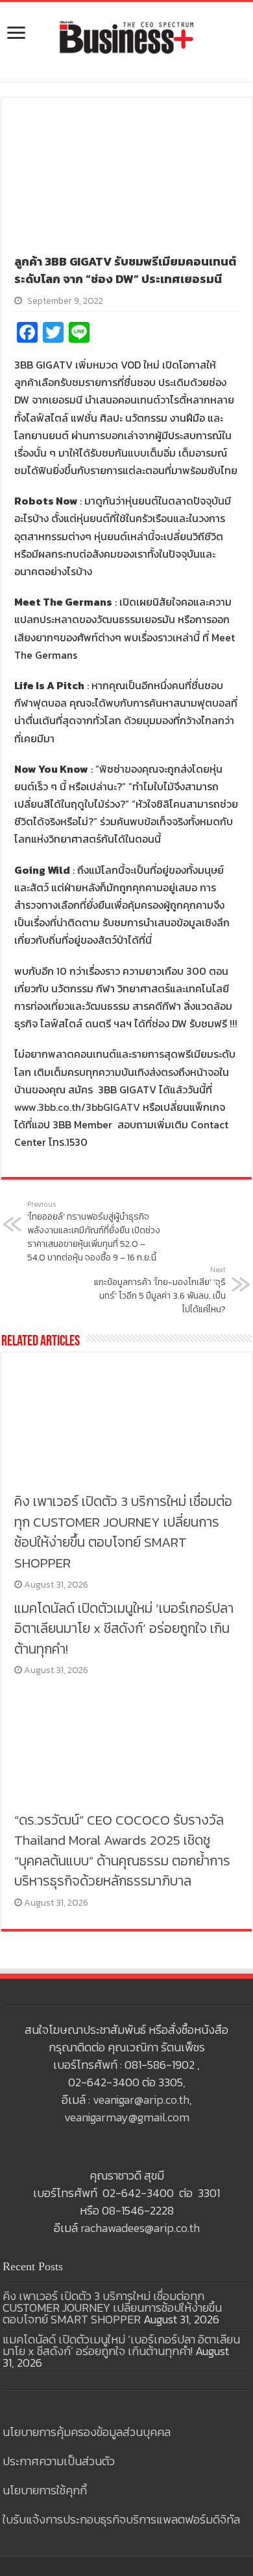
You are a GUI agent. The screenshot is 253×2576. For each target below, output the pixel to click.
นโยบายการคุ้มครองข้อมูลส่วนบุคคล (87, 2432)
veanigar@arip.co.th (141, 2100)
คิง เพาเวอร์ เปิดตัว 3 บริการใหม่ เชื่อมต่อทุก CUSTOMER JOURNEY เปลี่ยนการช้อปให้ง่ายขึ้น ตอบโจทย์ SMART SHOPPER (123, 1532)
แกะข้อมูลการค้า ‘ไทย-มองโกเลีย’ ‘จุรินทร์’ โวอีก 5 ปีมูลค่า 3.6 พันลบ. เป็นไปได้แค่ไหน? (160, 1290)
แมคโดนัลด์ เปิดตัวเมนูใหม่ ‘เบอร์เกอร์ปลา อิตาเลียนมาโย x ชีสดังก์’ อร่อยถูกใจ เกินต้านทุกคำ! (124, 1628)
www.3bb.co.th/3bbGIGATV (77, 1107)
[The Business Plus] (126, 36)
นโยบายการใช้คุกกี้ (45, 2490)
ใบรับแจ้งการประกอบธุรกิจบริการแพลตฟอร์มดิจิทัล (121, 2519)
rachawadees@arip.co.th (140, 2228)
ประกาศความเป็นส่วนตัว (59, 2461)
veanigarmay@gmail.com (127, 2117)
